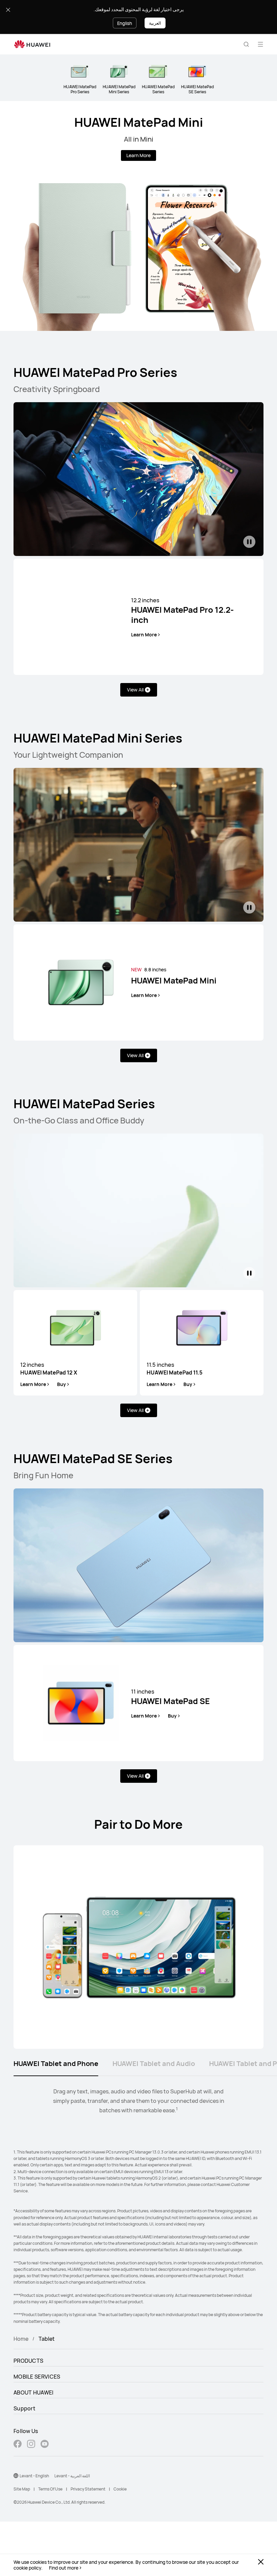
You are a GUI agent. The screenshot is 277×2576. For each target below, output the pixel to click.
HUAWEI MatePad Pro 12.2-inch (182, 611)
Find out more (64, 2568)
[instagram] (31, 2445)
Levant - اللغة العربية (72, 2476)
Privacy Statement (88, 2489)
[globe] (16, 2476)
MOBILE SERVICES (37, 2377)
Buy (61, 1384)
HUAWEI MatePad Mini (139, 122)
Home (21, 2339)
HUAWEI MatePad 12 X (49, 1368)
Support (24, 2408)
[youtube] (45, 2445)
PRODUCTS (28, 2361)
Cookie (120, 2489)
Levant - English (34, 2476)
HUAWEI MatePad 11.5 (174, 1368)
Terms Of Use (50, 2489)
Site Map (22, 2489)
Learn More (138, 155)
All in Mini (139, 139)
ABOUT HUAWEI (34, 2392)
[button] (246, 44)
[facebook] (18, 2445)
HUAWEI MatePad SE (170, 1697)
